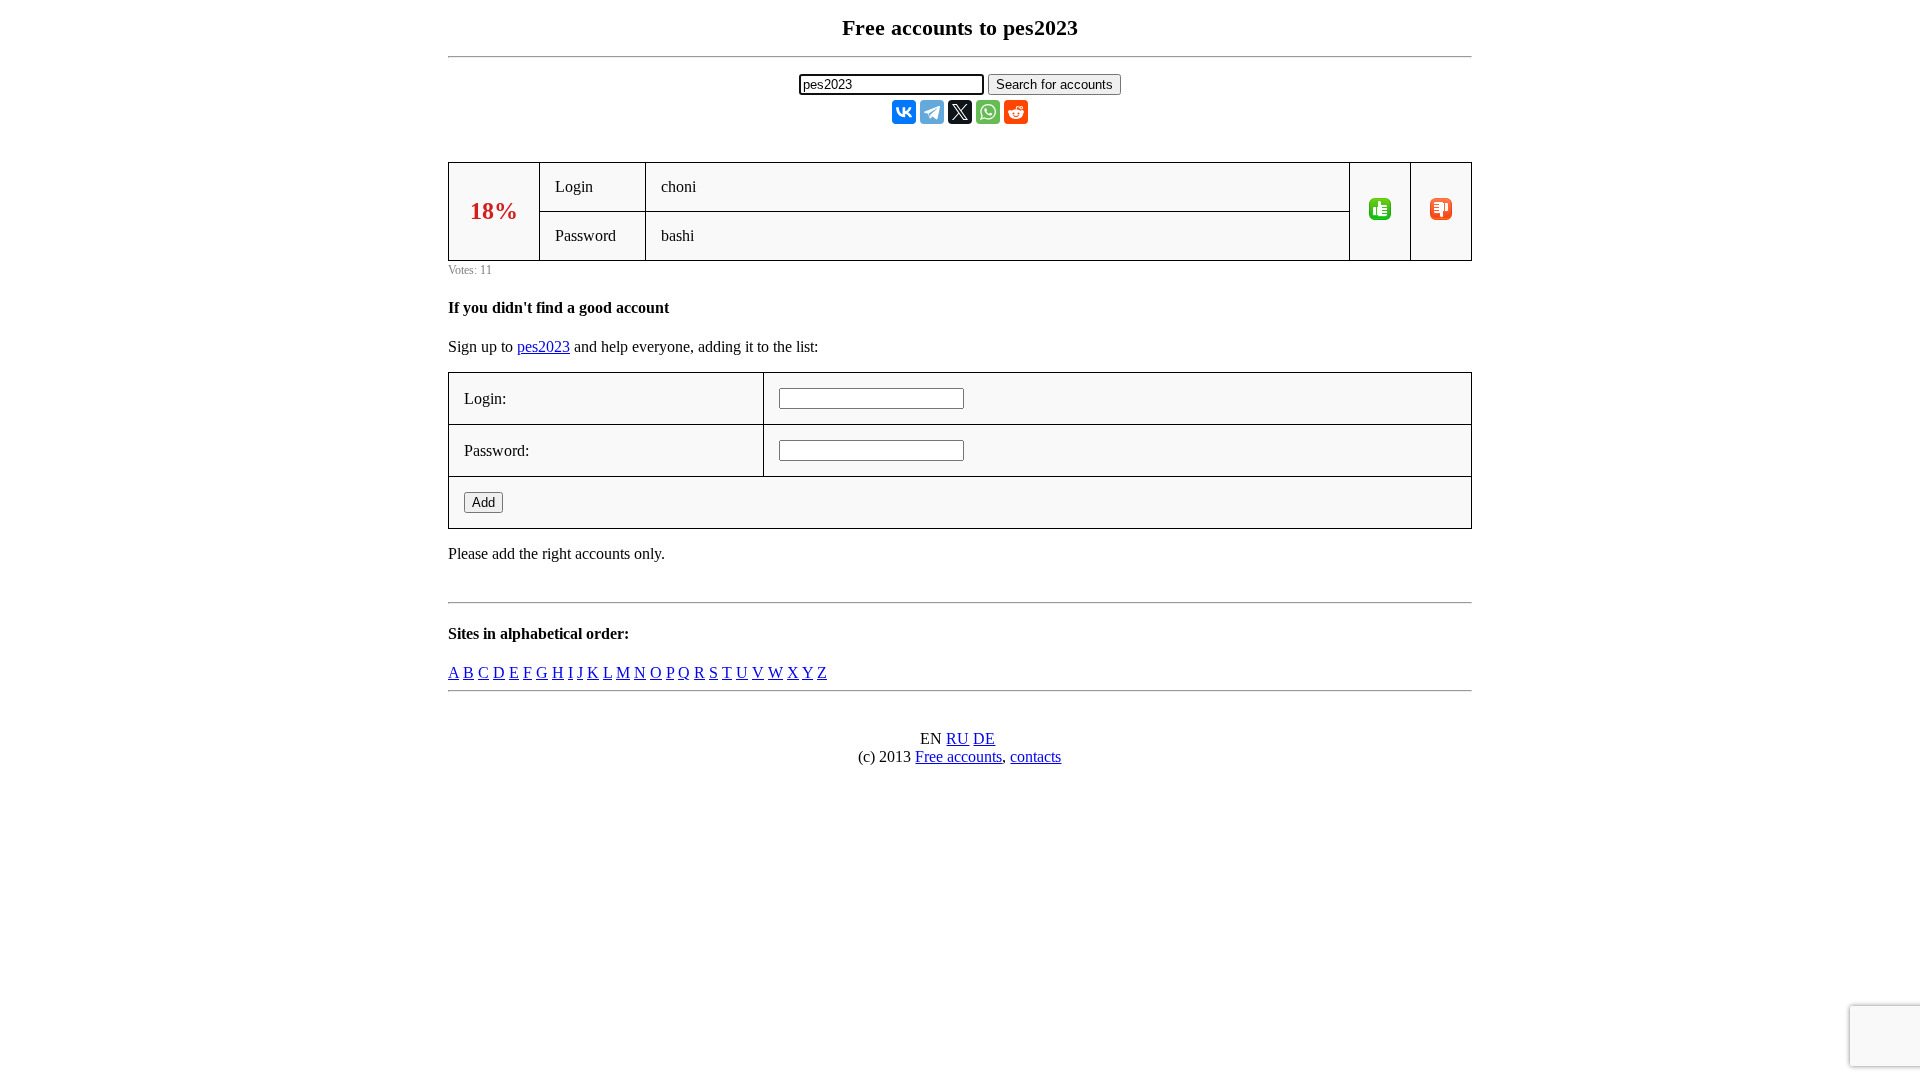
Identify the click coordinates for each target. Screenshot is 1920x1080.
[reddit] (1016, 112)
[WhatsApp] (988, 112)
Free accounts (958, 756)
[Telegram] (932, 112)
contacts (1035, 756)
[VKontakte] (904, 112)
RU (957, 738)
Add (483, 502)
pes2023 (543, 346)
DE (984, 738)
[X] (960, 112)
